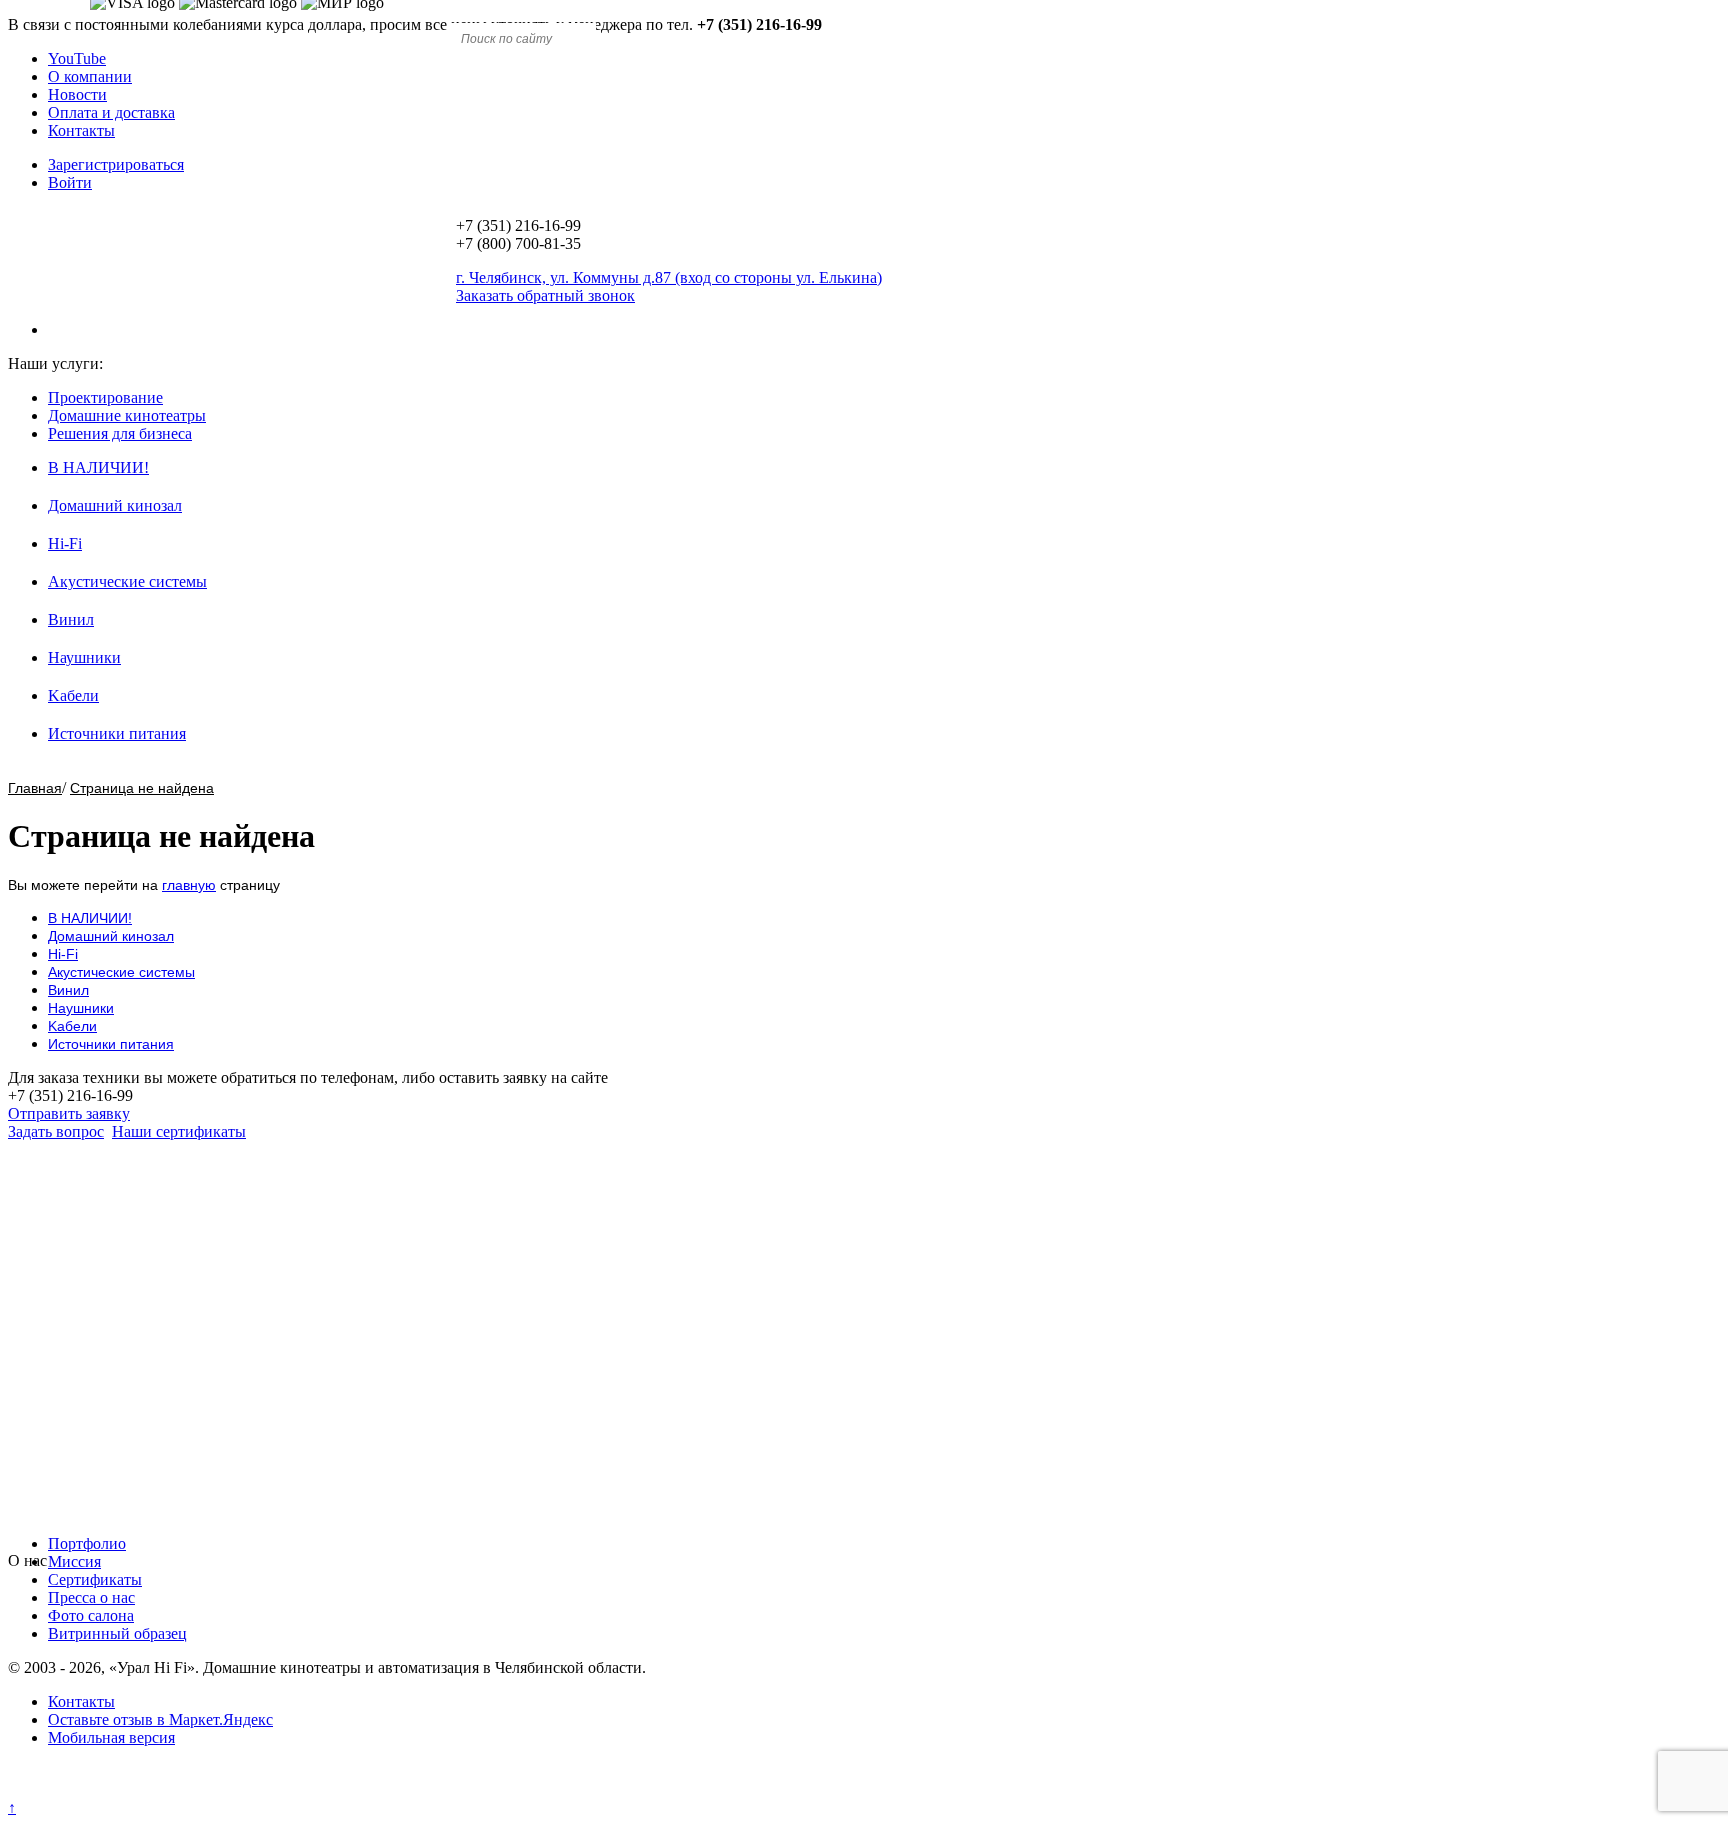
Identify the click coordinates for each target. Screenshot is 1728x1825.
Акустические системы (127, 581)
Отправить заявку (69, 1113)
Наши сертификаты (179, 1131)
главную (189, 885)
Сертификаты (95, 1579)
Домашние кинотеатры (127, 415)
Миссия (74, 1561)
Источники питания (117, 733)
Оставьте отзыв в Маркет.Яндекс (160, 1719)
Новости (77, 94)
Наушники (84, 657)
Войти (70, 182)
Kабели (73, 695)
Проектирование (105, 397)
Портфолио (87, 1543)
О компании (90, 76)
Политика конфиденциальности (117, 1789)
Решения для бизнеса (120, 433)
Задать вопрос (56, 1131)
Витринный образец (117, 1633)
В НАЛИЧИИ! (98, 467)
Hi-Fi (65, 543)
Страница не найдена (142, 788)
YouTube (77, 58)
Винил (71, 619)
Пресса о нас (91, 1597)
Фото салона (91, 1615)
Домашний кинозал (115, 505)
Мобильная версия (111, 1737)
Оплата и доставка (111, 112)
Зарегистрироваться (116, 164)
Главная (35, 788)
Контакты (81, 130)
